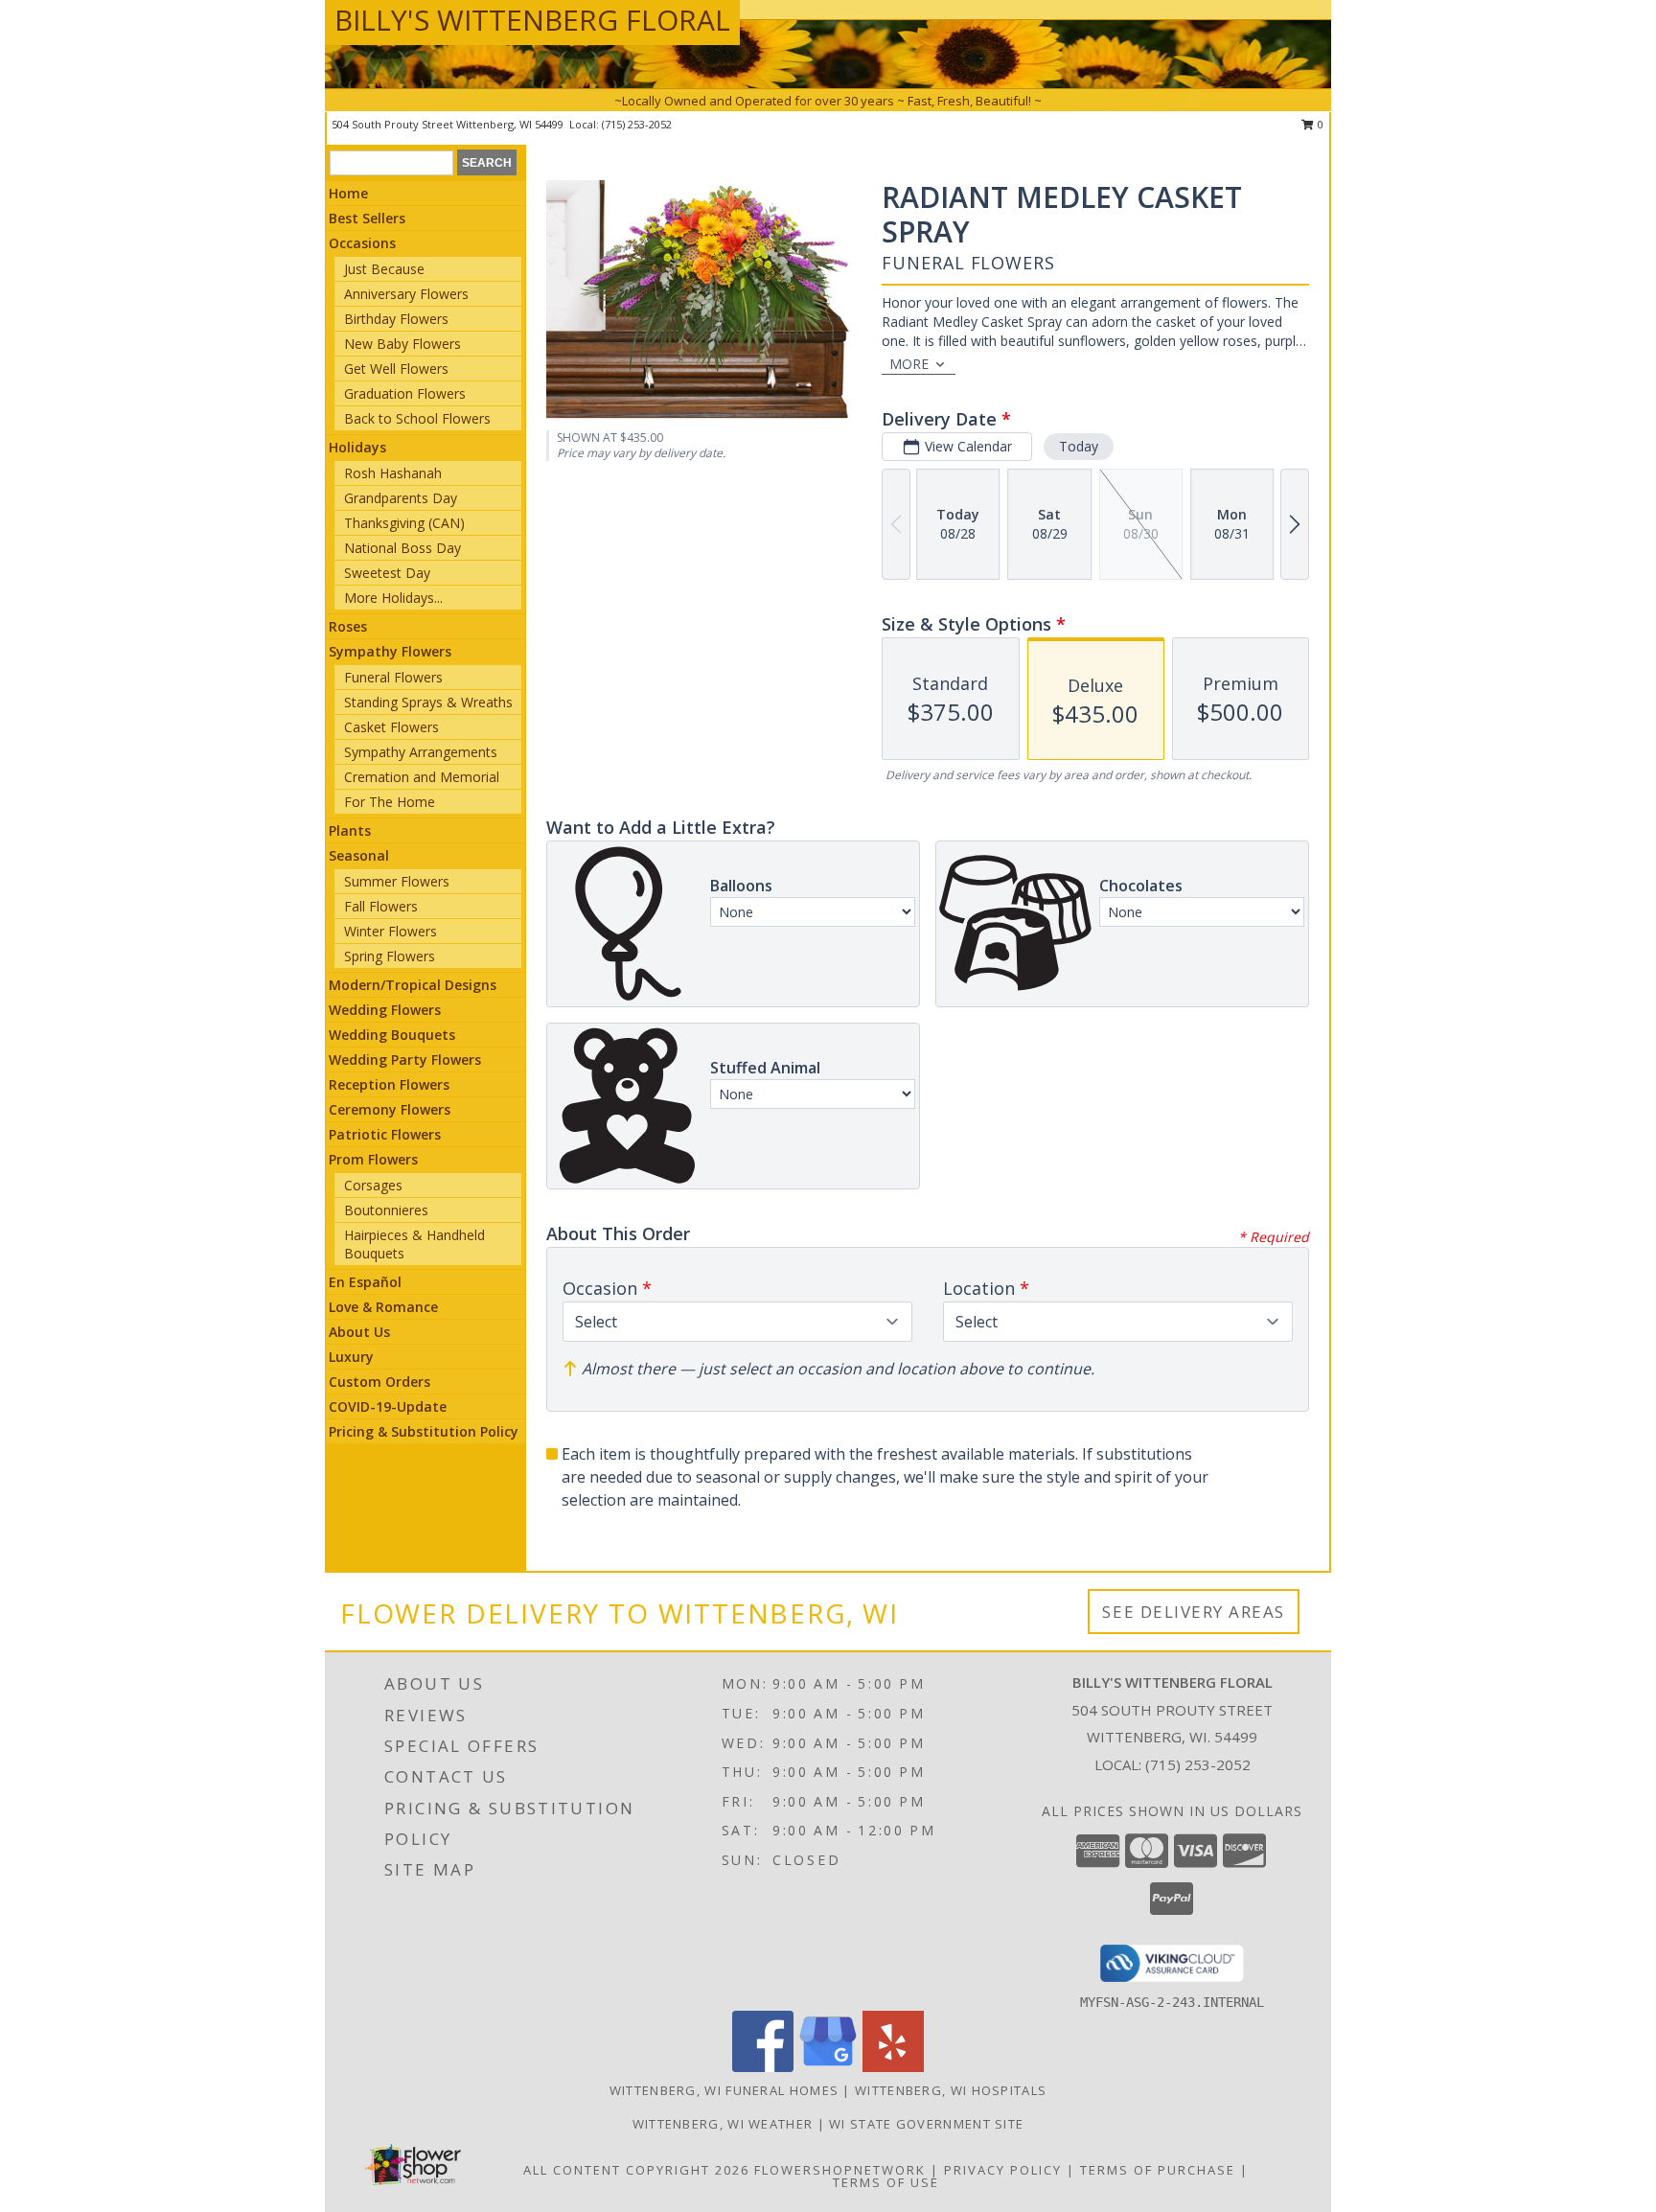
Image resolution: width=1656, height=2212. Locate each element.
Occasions (362, 243)
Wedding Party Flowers (405, 1060)
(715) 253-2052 (637, 124)
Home (348, 193)
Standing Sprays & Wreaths (428, 702)
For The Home (390, 802)
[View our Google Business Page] (828, 2067)
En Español (365, 1282)
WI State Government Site (926, 2124)
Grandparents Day (401, 498)
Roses (348, 626)
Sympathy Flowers (390, 651)
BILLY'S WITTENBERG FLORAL (532, 20)
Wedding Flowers (385, 1010)
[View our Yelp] (893, 2067)
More (909, 364)
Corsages (373, 1185)
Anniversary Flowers (406, 294)
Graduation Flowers (405, 393)
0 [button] (1319, 124)
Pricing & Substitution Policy (424, 1431)
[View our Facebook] (763, 2067)
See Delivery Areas (1194, 1612)
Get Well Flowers (396, 369)
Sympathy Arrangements (421, 752)
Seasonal (359, 855)
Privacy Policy (1003, 2170)
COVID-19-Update (388, 1406)
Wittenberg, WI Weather (723, 2124)
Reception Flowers (389, 1084)
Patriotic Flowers (385, 1134)
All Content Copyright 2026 (636, 2170)
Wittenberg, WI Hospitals (951, 2090)
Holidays (357, 447)
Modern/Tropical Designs (413, 985)
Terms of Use (886, 2182)
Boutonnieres (386, 1210)
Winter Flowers (391, 931)
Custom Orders (379, 1382)
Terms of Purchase (1158, 2170)
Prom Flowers (373, 1159)
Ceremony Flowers (390, 1109)
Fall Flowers (381, 906)
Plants (350, 830)
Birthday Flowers (396, 319)
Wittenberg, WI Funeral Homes (724, 2090)
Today (1079, 446)
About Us (359, 1332)
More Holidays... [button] (393, 598)
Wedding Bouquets (392, 1035)
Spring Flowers (390, 956)
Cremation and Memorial (422, 777)
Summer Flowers (397, 881)
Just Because (384, 269)
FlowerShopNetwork (840, 2170)
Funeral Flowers (393, 677)
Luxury (351, 1357)
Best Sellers (367, 218)
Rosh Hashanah (393, 473)
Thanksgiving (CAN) (404, 523)
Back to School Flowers (417, 418)
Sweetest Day (387, 573)
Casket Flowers (391, 727)
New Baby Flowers (402, 344)
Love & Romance (383, 1307)
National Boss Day (402, 548)
